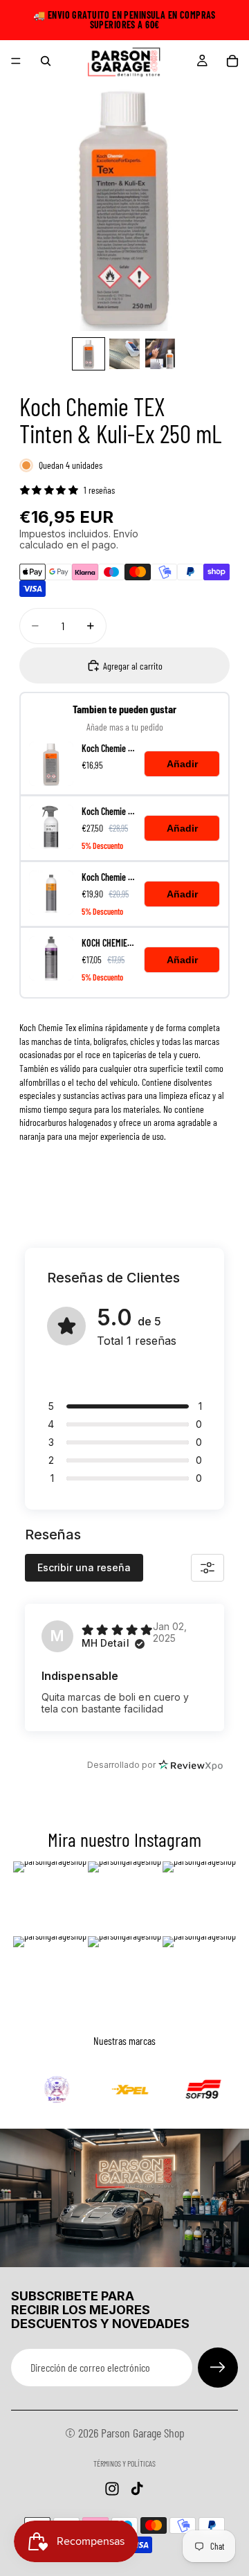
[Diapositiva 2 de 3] (124, 354)
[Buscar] (46, 61)
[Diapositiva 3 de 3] (160, 354)
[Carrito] (232, 61)
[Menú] (16, 61)
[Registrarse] (218, 2368)
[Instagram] (112, 2489)
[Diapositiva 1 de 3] (89, 354)
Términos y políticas (124, 2463)
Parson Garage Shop (143, 2433)
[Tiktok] (137, 2489)
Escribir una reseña (84, 1567)
